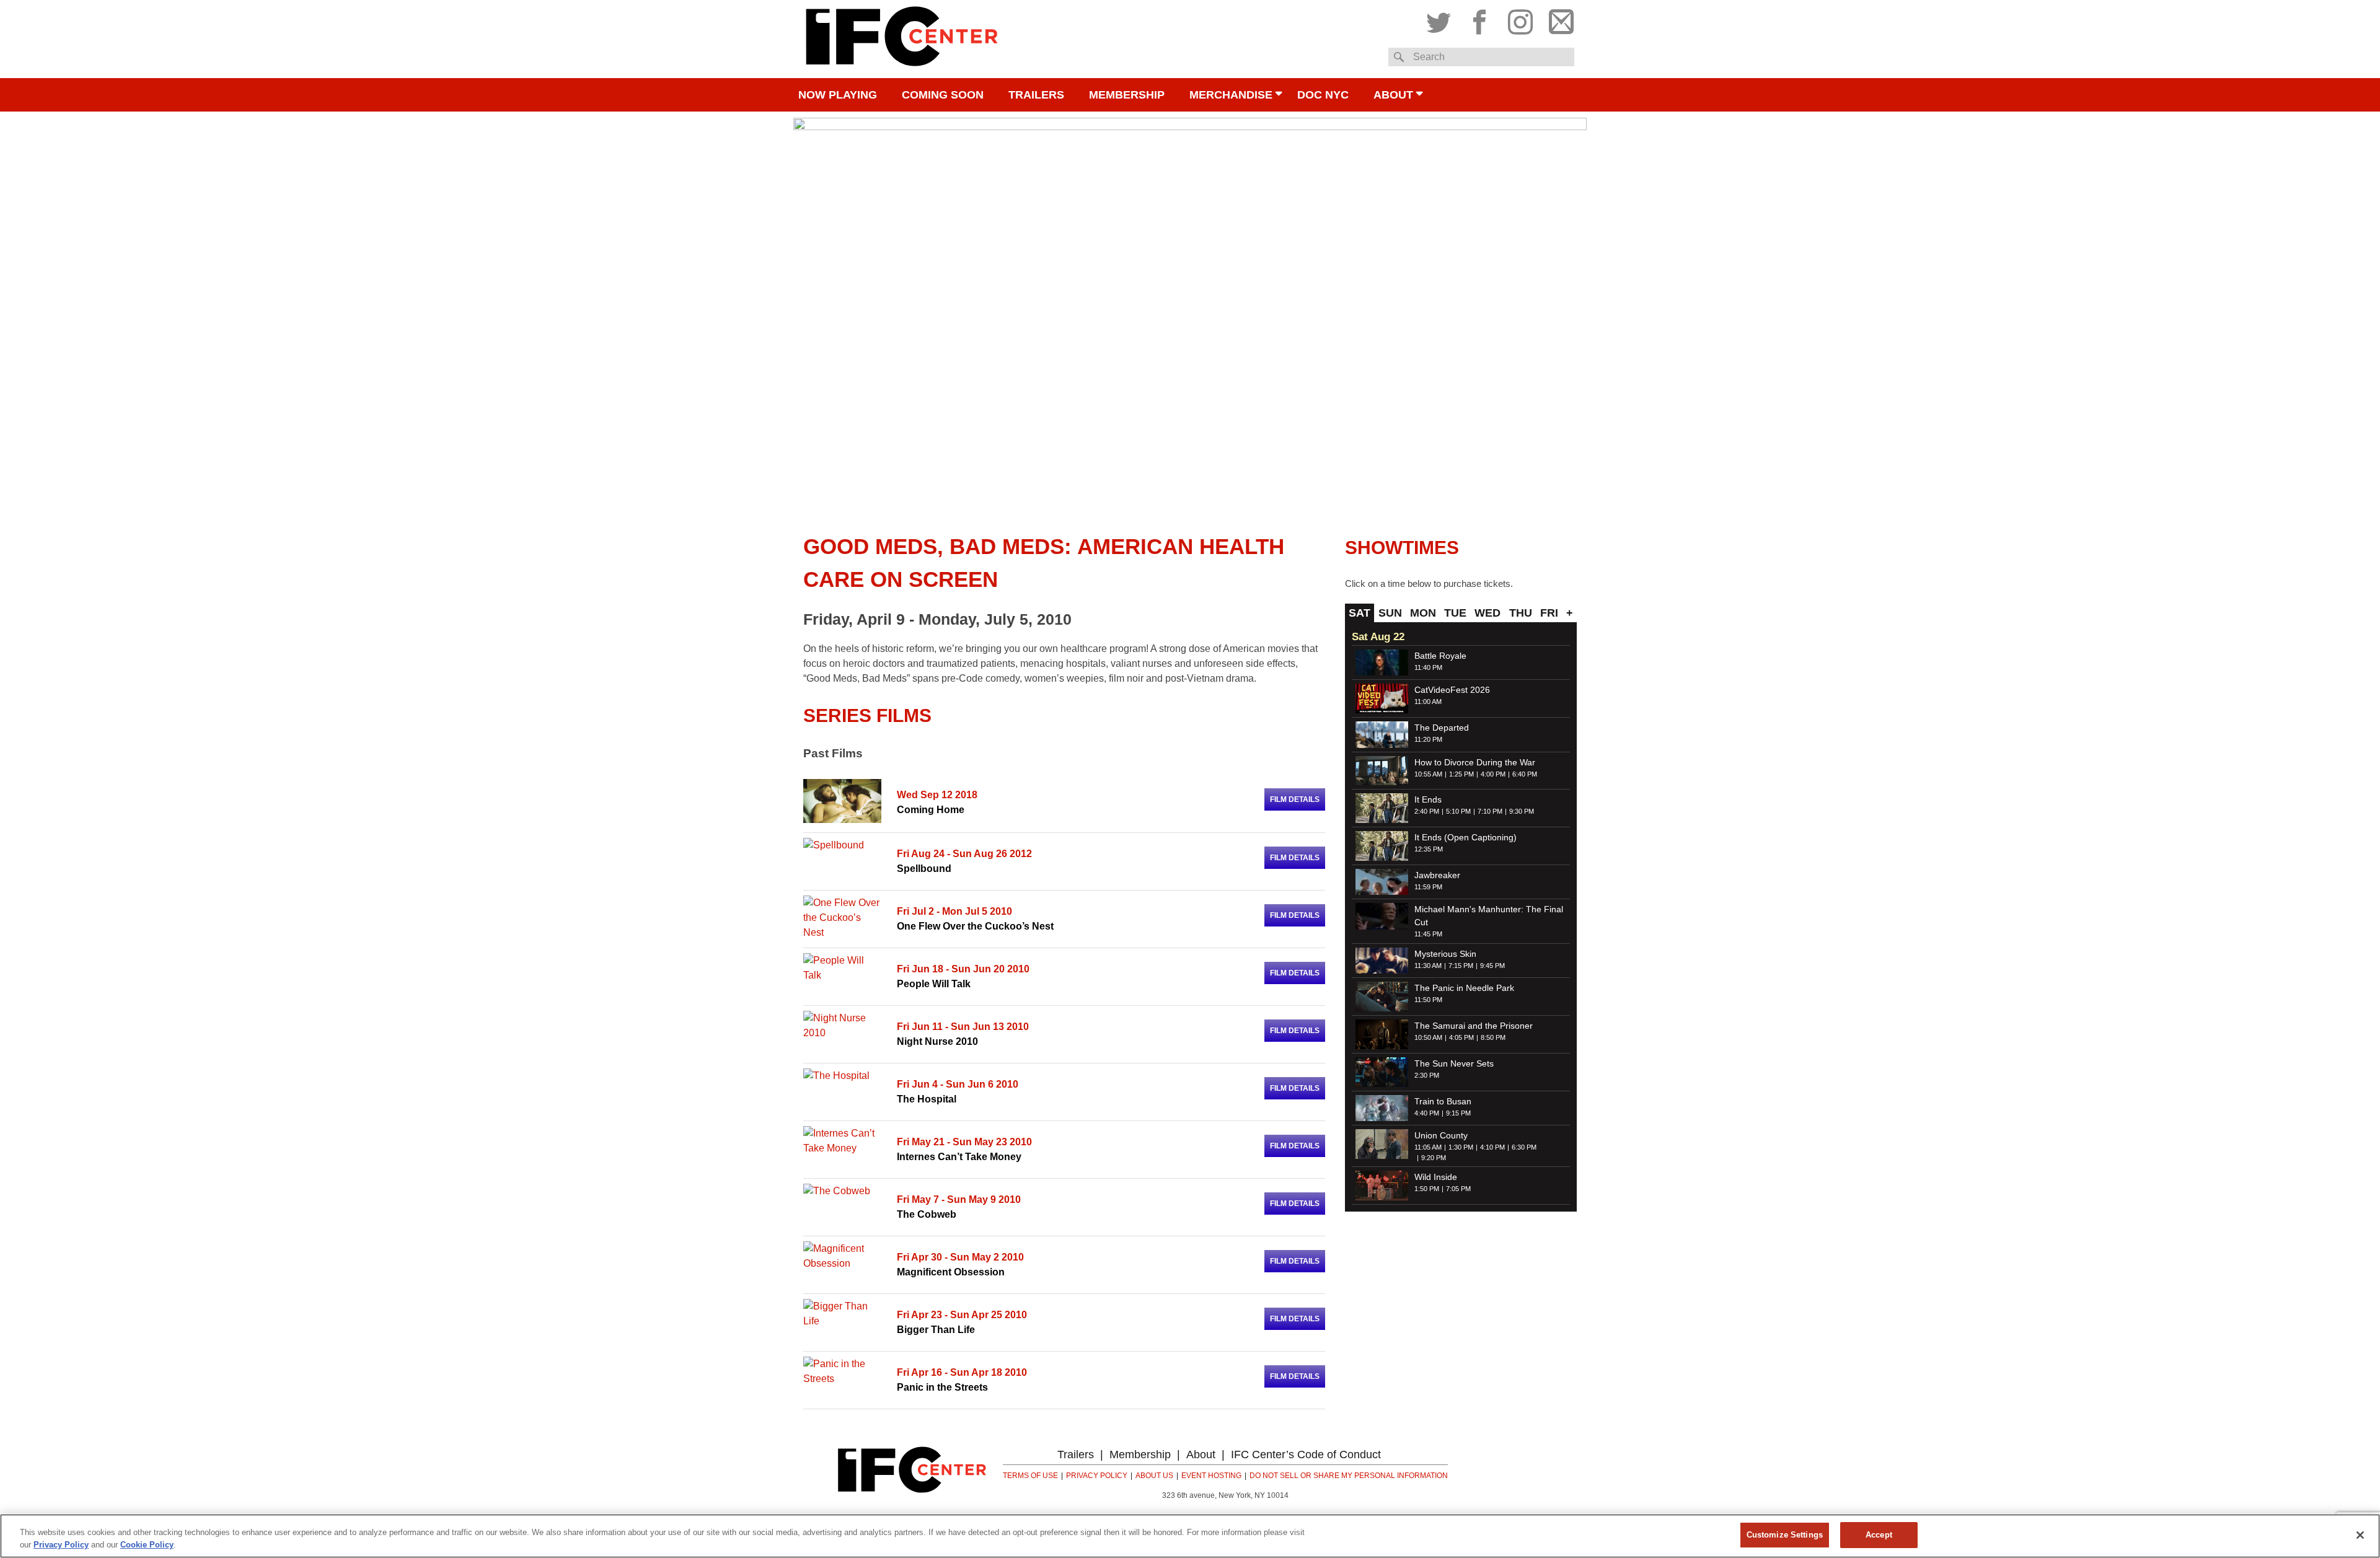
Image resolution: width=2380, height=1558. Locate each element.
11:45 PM (1428, 934)
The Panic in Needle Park (1464, 988)
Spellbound (924, 869)
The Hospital (927, 1099)
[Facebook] (1479, 19)
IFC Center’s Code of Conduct (1306, 1455)
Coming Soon (943, 95)
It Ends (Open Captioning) (1465, 837)
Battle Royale (1440, 656)
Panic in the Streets (942, 1387)
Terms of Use (1030, 1476)
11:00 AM (1428, 702)
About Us (1154, 1476)
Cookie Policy (147, 1545)
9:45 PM (1492, 966)
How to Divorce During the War (1475, 762)
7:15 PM (1461, 966)
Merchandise (1231, 95)
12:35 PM (1429, 849)
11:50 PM (1428, 1000)
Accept (1879, 1535)
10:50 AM (1428, 1037)
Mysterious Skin (1445, 954)
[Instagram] (1520, 19)
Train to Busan (1443, 1101)
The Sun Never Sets (1454, 1063)
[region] (1190, 1536)
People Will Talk (934, 984)
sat (1360, 613)
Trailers (1036, 95)
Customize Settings (1785, 1535)
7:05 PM (1458, 1189)
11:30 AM (1428, 966)
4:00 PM (1493, 774)
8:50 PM (1493, 1037)
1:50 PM (1427, 1189)
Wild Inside (1436, 1177)
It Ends (1428, 799)
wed (1487, 613)
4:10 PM (1492, 1147)
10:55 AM (1428, 774)
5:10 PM (1458, 811)
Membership (1127, 95)
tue (1455, 613)
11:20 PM (1428, 739)
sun (1390, 613)
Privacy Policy (1097, 1476)
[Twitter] (1442, 19)
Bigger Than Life (936, 1330)
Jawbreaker (1437, 875)
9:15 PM (1458, 1113)
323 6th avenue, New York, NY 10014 (1225, 1495)
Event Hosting (1211, 1476)
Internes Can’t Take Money (959, 1157)
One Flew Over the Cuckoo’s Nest (975, 926)
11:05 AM (1428, 1147)
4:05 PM (1461, 1037)
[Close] (2360, 1535)
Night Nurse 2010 (937, 1041)
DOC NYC (1323, 95)
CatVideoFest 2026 (1452, 690)
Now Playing (838, 95)
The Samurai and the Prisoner (1474, 1026)
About (1393, 95)
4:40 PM (1427, 1113)
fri (1549, 613)
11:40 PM (1428, 667)
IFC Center (902, 39)
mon (1423, 613)
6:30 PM (1524, 1147)
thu (1521, 613)
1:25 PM (1461, 774)
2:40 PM (1427, 811)
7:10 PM (1490, 811)
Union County (1441, 1135)
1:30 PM (1461, 1147)
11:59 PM (1428, 887)
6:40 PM (1525, 774)
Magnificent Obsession (951, 1272)
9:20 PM (1434, 1158)
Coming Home (931, 810)
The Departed (1442, 728)
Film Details (1295, 799)
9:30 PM (1522, 811)
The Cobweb (927, 1214)
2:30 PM (1427, 1075)
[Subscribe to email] (1558, 19)
